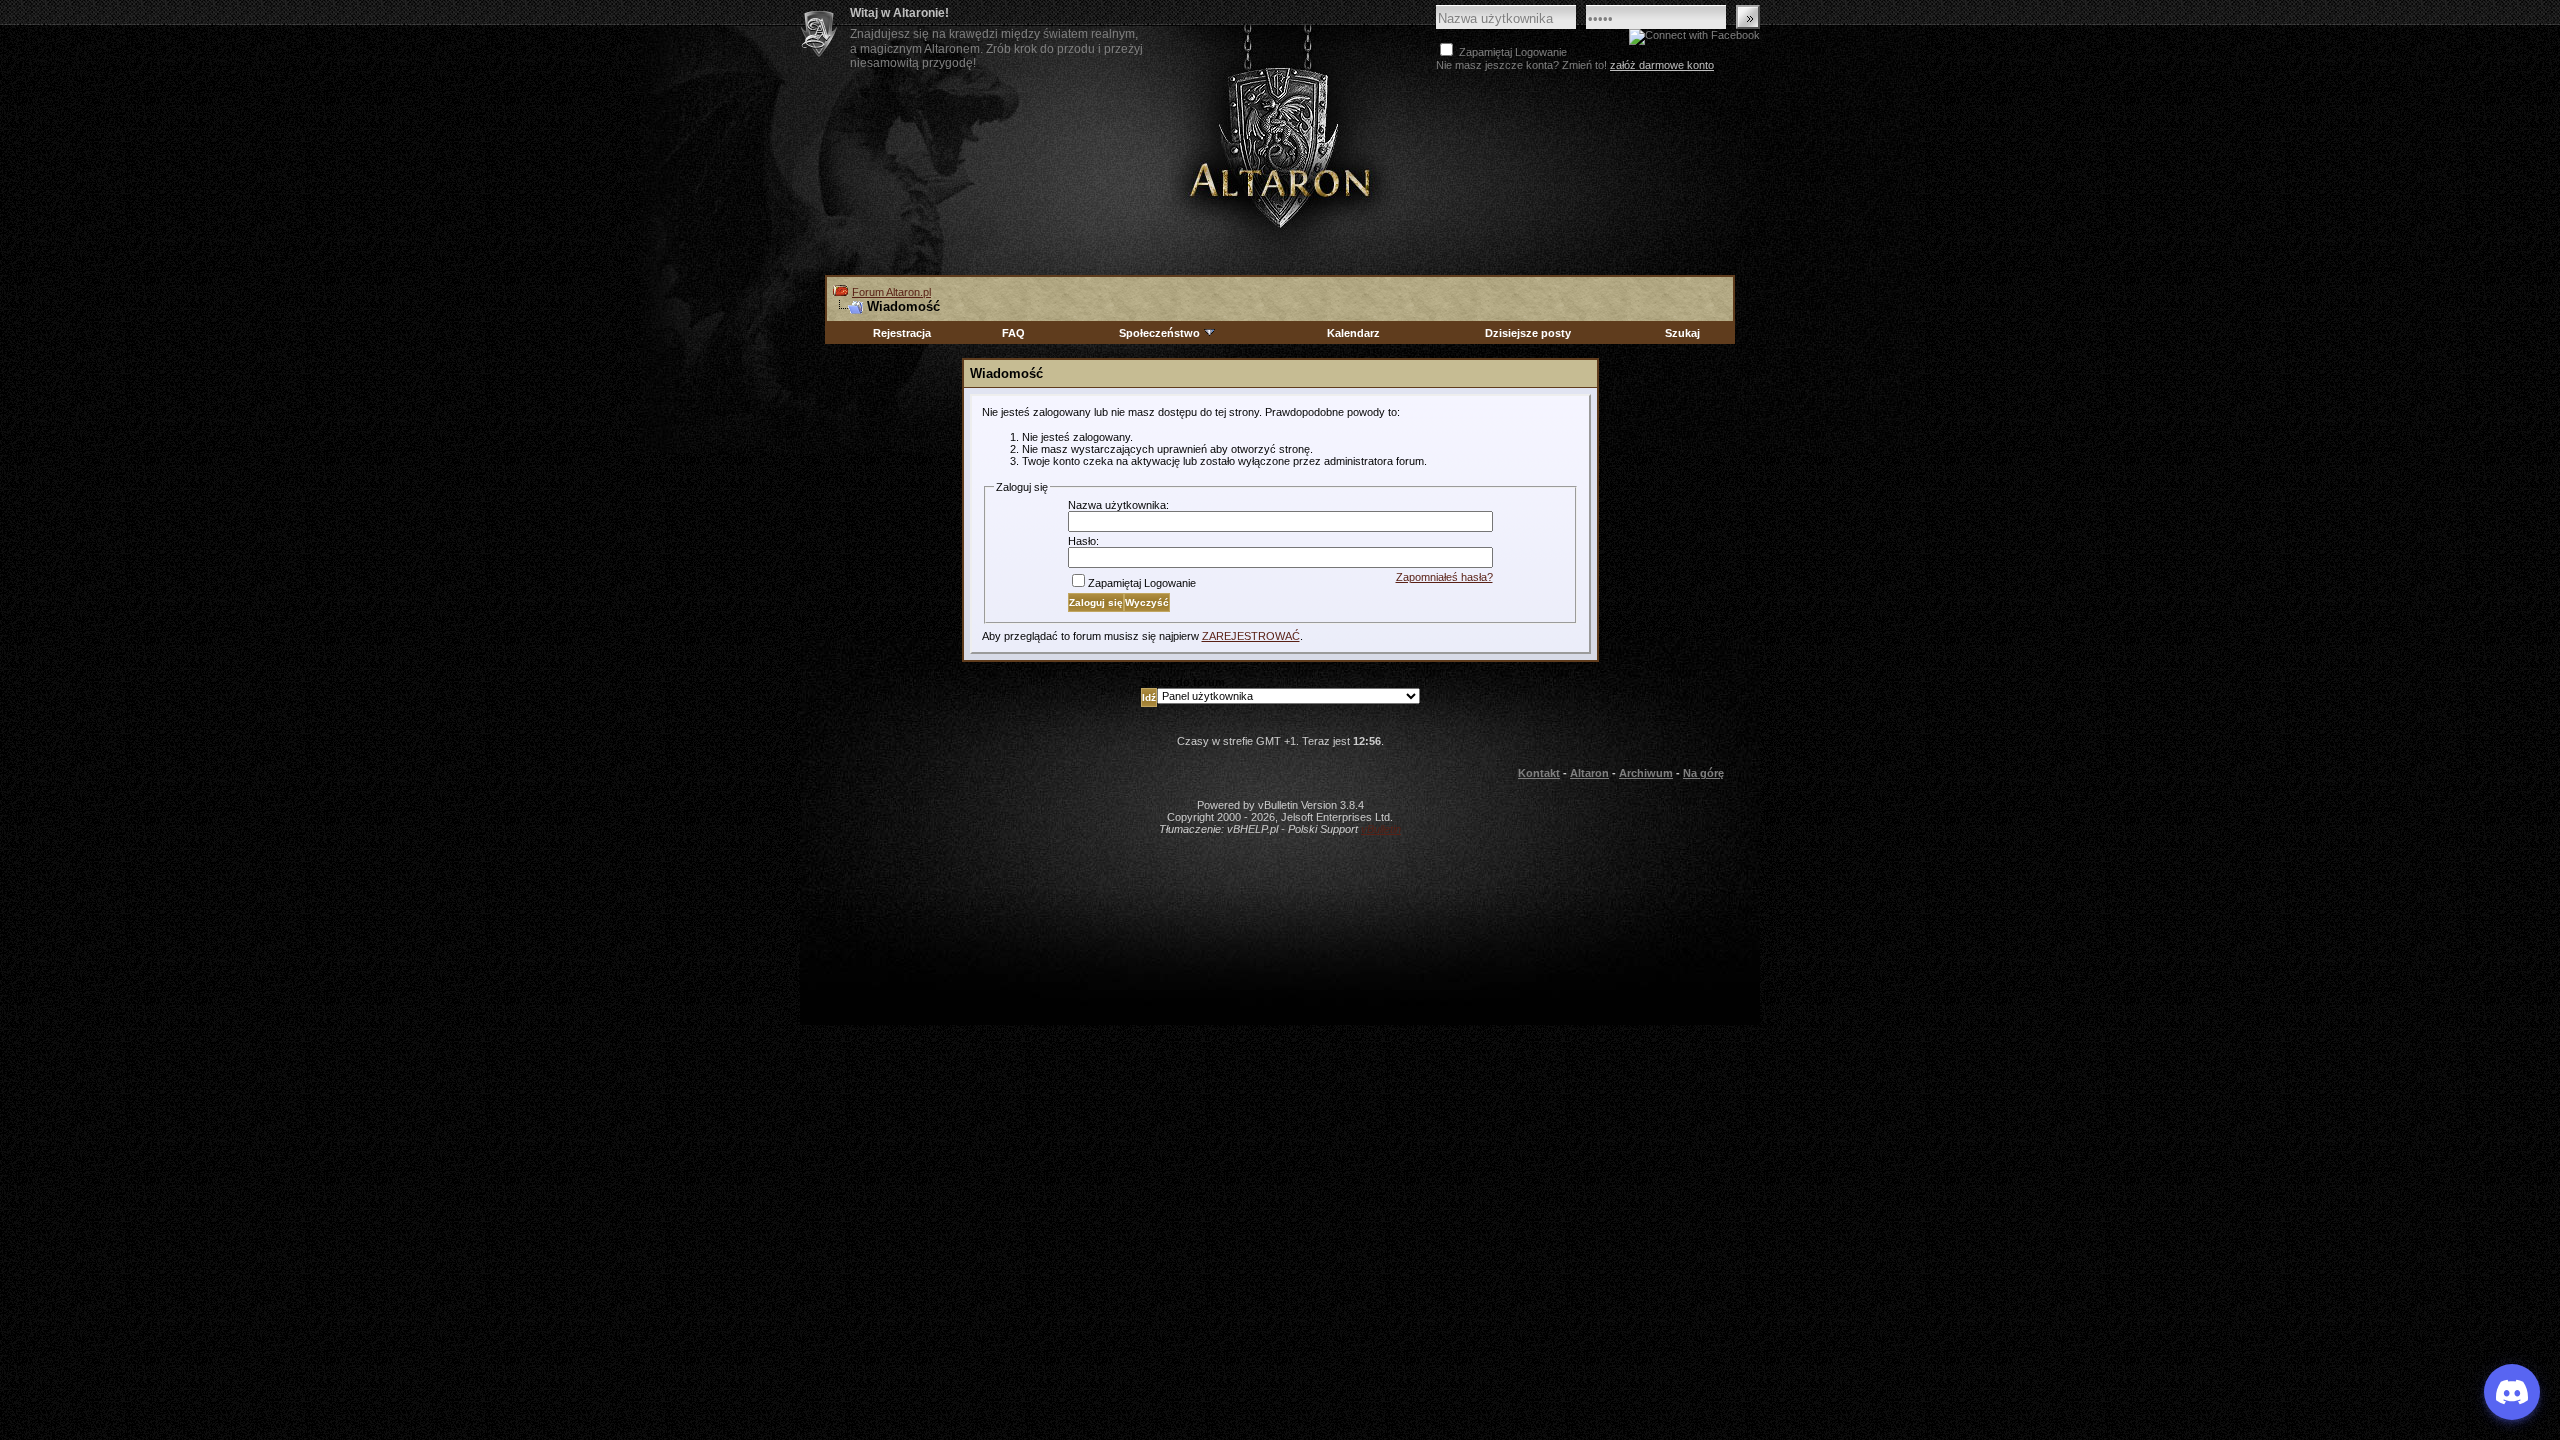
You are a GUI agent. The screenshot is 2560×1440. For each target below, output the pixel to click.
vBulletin (1381, 829)
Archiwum (1646, 773)
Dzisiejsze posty (1528, 333)
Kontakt (1539, 773)
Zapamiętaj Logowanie (1142, 583)
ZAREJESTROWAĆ (1251, 636)
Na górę (1703, 773)
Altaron (1280, 146)
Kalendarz (1353, 333)
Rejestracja (902, 333)
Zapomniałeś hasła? (1444, 577)
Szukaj (1682, 333)
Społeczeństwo (1159, 333)
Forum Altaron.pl (891, 292)
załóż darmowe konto (1662, 65)
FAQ (1013, 333)
